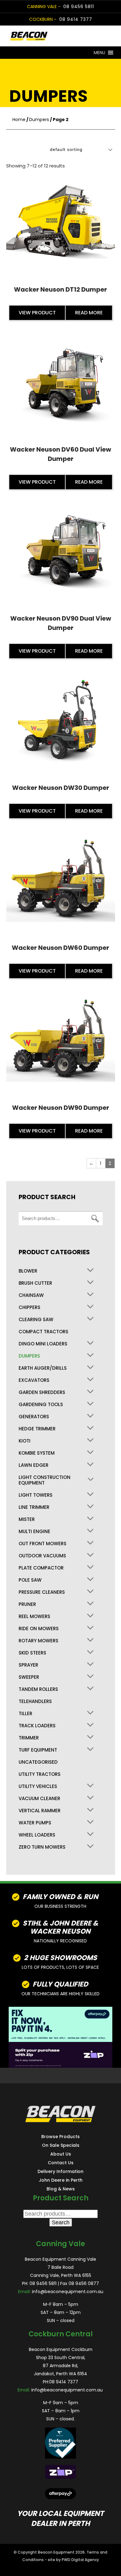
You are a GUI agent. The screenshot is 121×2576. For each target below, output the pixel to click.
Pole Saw (30, 1580)
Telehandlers (35, 1701)
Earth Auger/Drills (43, 1368)
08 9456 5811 (79, 7)
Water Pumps (35, 1823)
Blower (28, 1271)
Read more (89, 313)
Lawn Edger (34, 1465)
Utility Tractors (40, 1774)
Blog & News (61, 2189)
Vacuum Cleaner (39, 1799)
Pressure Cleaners (42, 1592)
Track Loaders (37, 1726)
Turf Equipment (38, 1750)
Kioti (25, 1441)
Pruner (27, 1604)
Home (19, 120)
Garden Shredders (42, 1392)
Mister (27, 1519)
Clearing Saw (36, 1320)
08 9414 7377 (76, 19)
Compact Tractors (43, 1332)
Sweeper (29, 1677)
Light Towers (36, 1495)
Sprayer (28, 1665)
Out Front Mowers (43, 1544)
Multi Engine (34, 1532)
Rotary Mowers (38, 1641)
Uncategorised (38, 1762)
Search (95, 1219)
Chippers (29, 1307)
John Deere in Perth (61, 2180)
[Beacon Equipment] (48, 36)
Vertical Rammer (40, 1811)
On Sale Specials (61, 2145)
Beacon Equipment (56, 2552)
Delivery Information (60, 2171)
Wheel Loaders (37, 1835)
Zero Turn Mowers (42, 1847)
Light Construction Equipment (45, 1480)
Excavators (34, 1380)
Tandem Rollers (38, 1689)
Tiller (25, 1714)
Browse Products (60, 2137)
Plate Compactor (41, 1568)
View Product (37, 313)
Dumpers (39, 120)
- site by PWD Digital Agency (72, 2560)
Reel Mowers (34, 1616)
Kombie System (37, 1453)
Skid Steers (32, 1653)
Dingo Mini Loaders (43, 1344)
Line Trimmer (34, 1507)
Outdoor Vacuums (42, 1556)
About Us (61, 2154)
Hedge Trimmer (37, 1429)
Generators (34, 1417)
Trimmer (29, 1738)
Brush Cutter (35, 1283)
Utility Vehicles (38, 1786)
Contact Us (61, 2163)
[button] (99, 53)
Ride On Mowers (39, 1629)
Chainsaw (31, 1295)
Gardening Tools (41, 1405)
